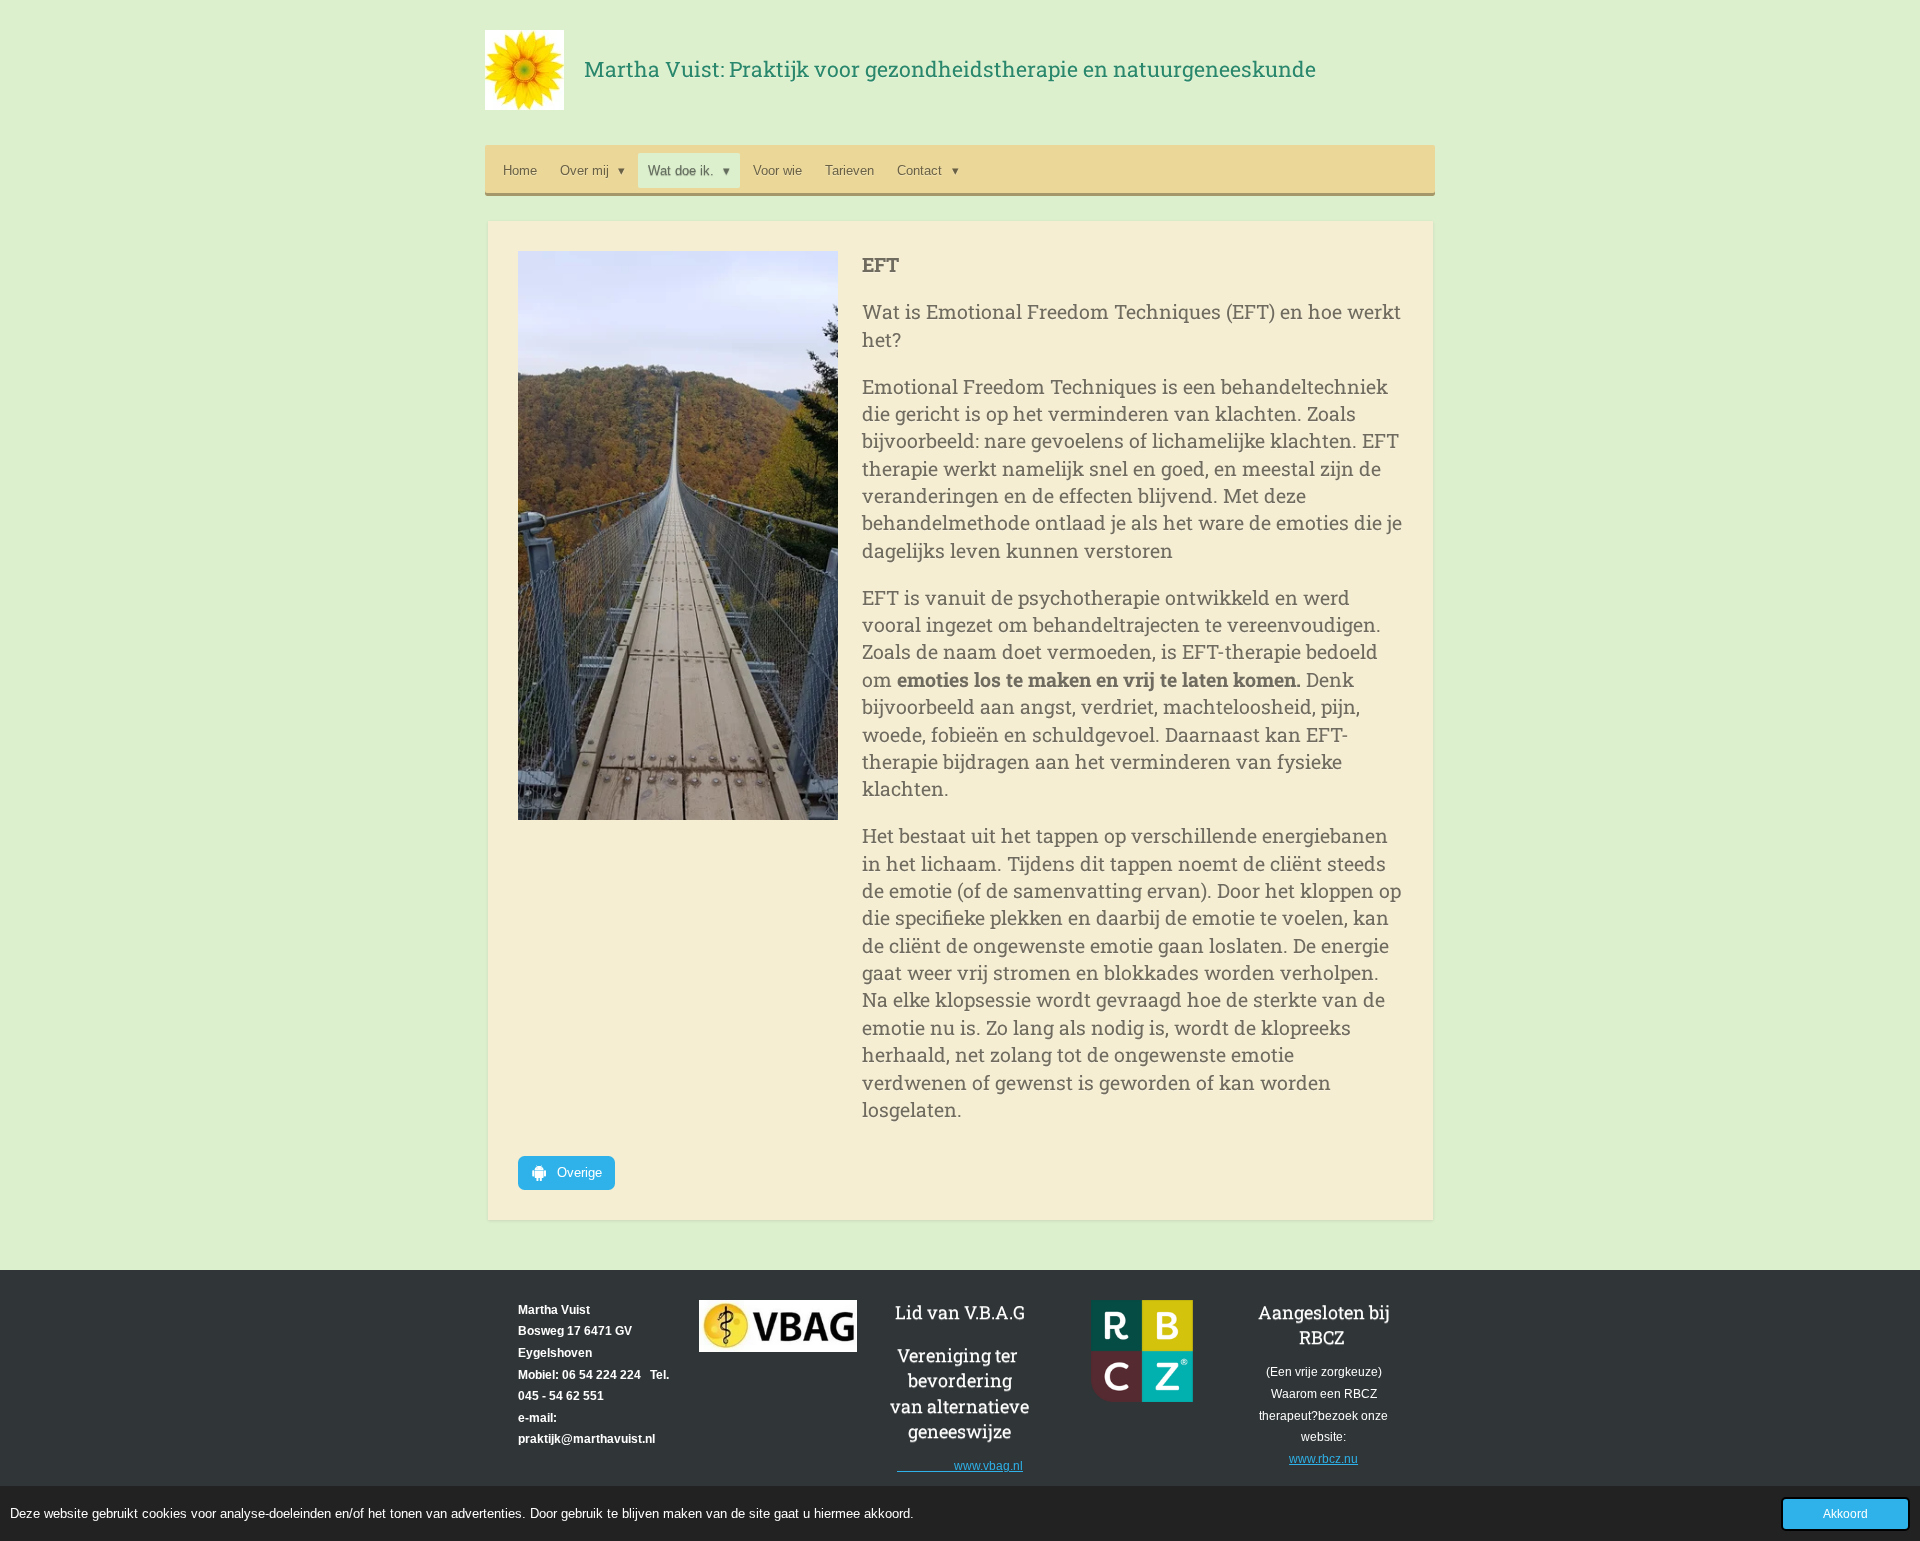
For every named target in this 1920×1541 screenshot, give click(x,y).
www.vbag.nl (960, 1466)
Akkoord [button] (1845, 1513)
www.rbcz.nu (1323, 1459)
